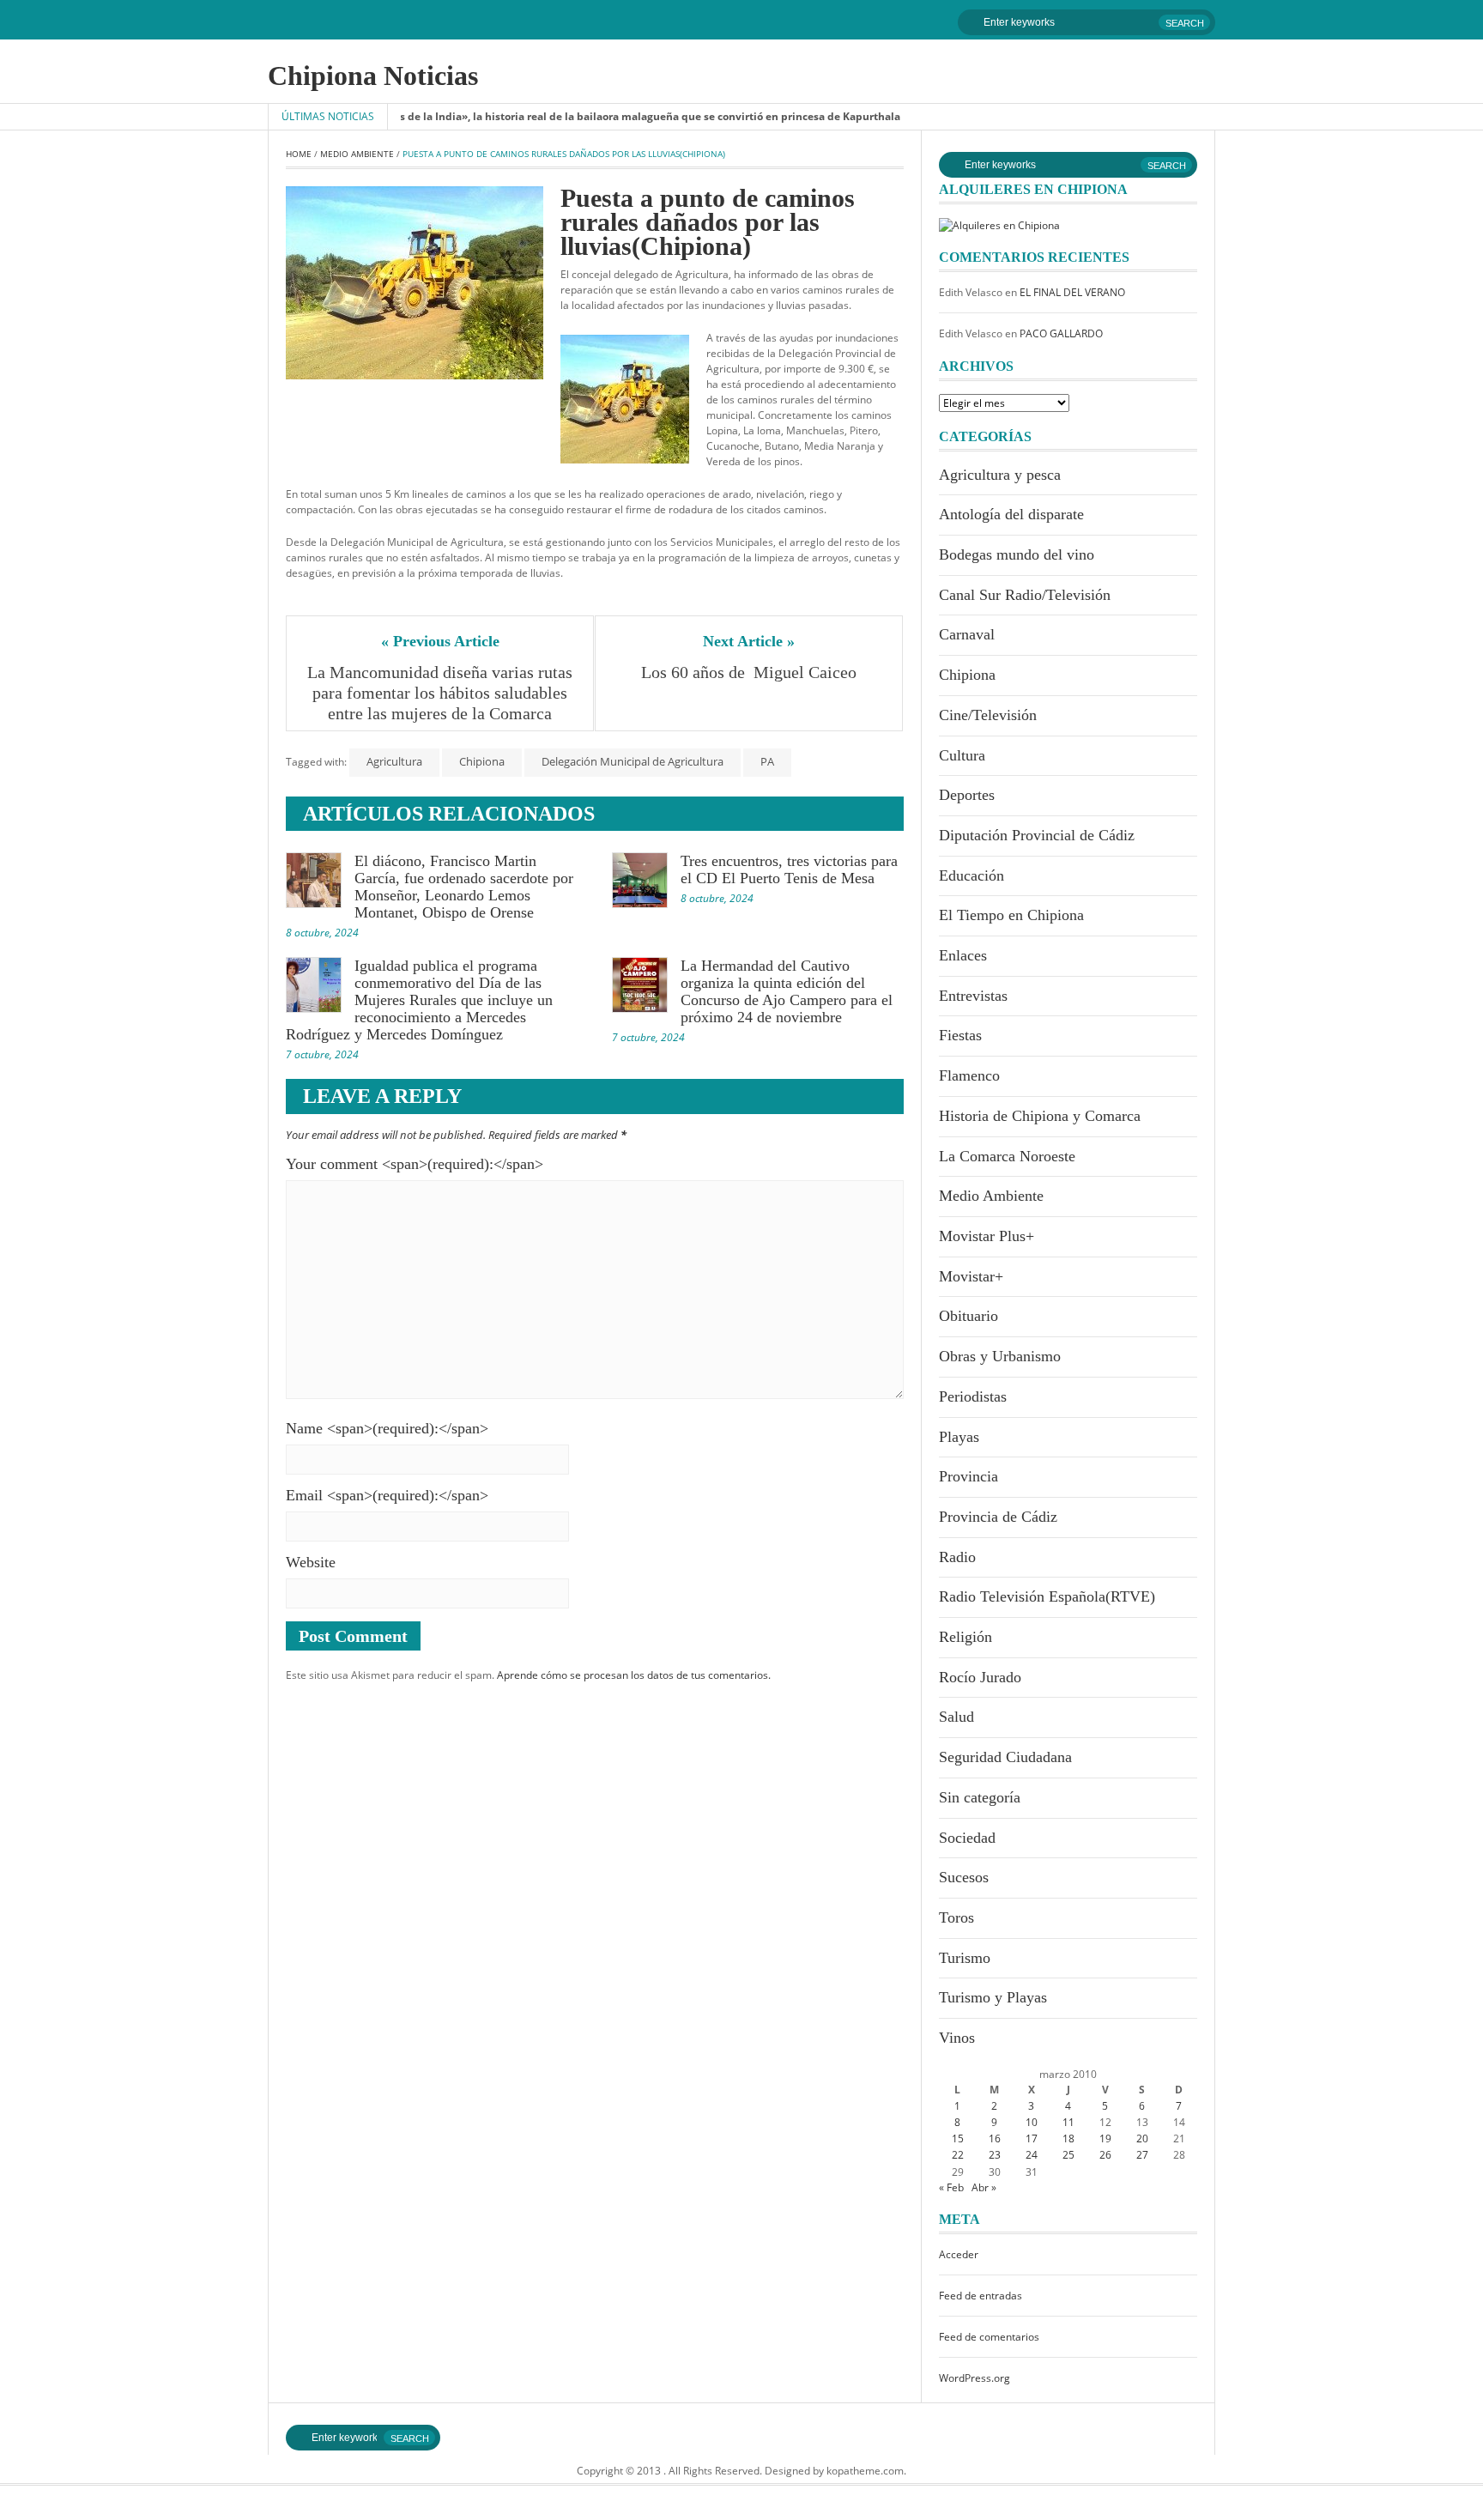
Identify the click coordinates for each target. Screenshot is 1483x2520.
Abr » (984, 2187)
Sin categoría (980, 1797)
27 (1142, 2155)
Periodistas (973, 1396)
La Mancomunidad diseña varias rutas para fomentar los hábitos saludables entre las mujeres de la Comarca (442, 693)
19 (1105, 2138)
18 (1068, 2138)
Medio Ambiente (357, 154)
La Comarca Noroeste (1007, 1156)
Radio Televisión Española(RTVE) (1047, 1596)
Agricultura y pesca (1000, 475)
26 (1105, 2155)
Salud (956, 1717)
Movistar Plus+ (987, 1236)
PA (767, 761)
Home (299, 154)
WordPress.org (975, 2378)
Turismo (965, 1958)
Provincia (968, 1476)
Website (311, 1562)
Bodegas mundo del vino (1017, 554)
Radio (957, 1557)
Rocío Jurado (980, 1677)
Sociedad (967, 1838)
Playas (959, 1437)
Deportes (967, 795)
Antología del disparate (1011, 514)
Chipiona (482, 761)
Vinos (957, 2038)
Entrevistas (973, 996)
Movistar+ (971, 1276)
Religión (965, 1637)
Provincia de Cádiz (998, 1517)
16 (995, 2138)
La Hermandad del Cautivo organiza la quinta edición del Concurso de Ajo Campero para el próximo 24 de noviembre (787, 991)
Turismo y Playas (993, 1997)
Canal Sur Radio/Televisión (1025, 595)
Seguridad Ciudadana (1005, 1757)
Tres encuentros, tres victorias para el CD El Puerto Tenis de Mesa (789, 869)
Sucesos (964, 1877)
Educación (972, 875)
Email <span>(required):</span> (387, 1495)
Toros (956, 1917)
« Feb (951, 2187)
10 (1032, 2122)
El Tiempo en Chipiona (1011, 915)
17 (1032, 2138)
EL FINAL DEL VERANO (1072, 292)
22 (958, 2155)
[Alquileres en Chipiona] (999, 224)
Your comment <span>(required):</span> (415, 1164)
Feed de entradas (981, 2296)
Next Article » (749, 641)
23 (995, 2155)
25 (1068, 2155)
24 (1032, 2155)
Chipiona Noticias (373, 76)
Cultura (962, 755)
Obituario (968, 1316)
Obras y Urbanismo (1000, 1356)
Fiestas (960, 1035)
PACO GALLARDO (1061, 333)
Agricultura (394, 761)
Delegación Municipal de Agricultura (633, 761)
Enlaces (963, 955)
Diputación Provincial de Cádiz (1037, 835)
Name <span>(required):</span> (387, 1428)
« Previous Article (440, 641)
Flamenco (969, 1075)
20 (1142, 2138)
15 (958, 2138)
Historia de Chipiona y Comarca (1040, 1116)
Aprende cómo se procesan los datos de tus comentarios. (634, 1675)
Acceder (959, 2254)
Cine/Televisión (988, 715)
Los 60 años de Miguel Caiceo (749, 672)
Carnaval (967, 634)
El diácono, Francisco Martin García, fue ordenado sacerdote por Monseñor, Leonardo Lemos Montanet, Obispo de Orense (464, 887)
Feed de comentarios (989, 2337)
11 (1068, 2122)
